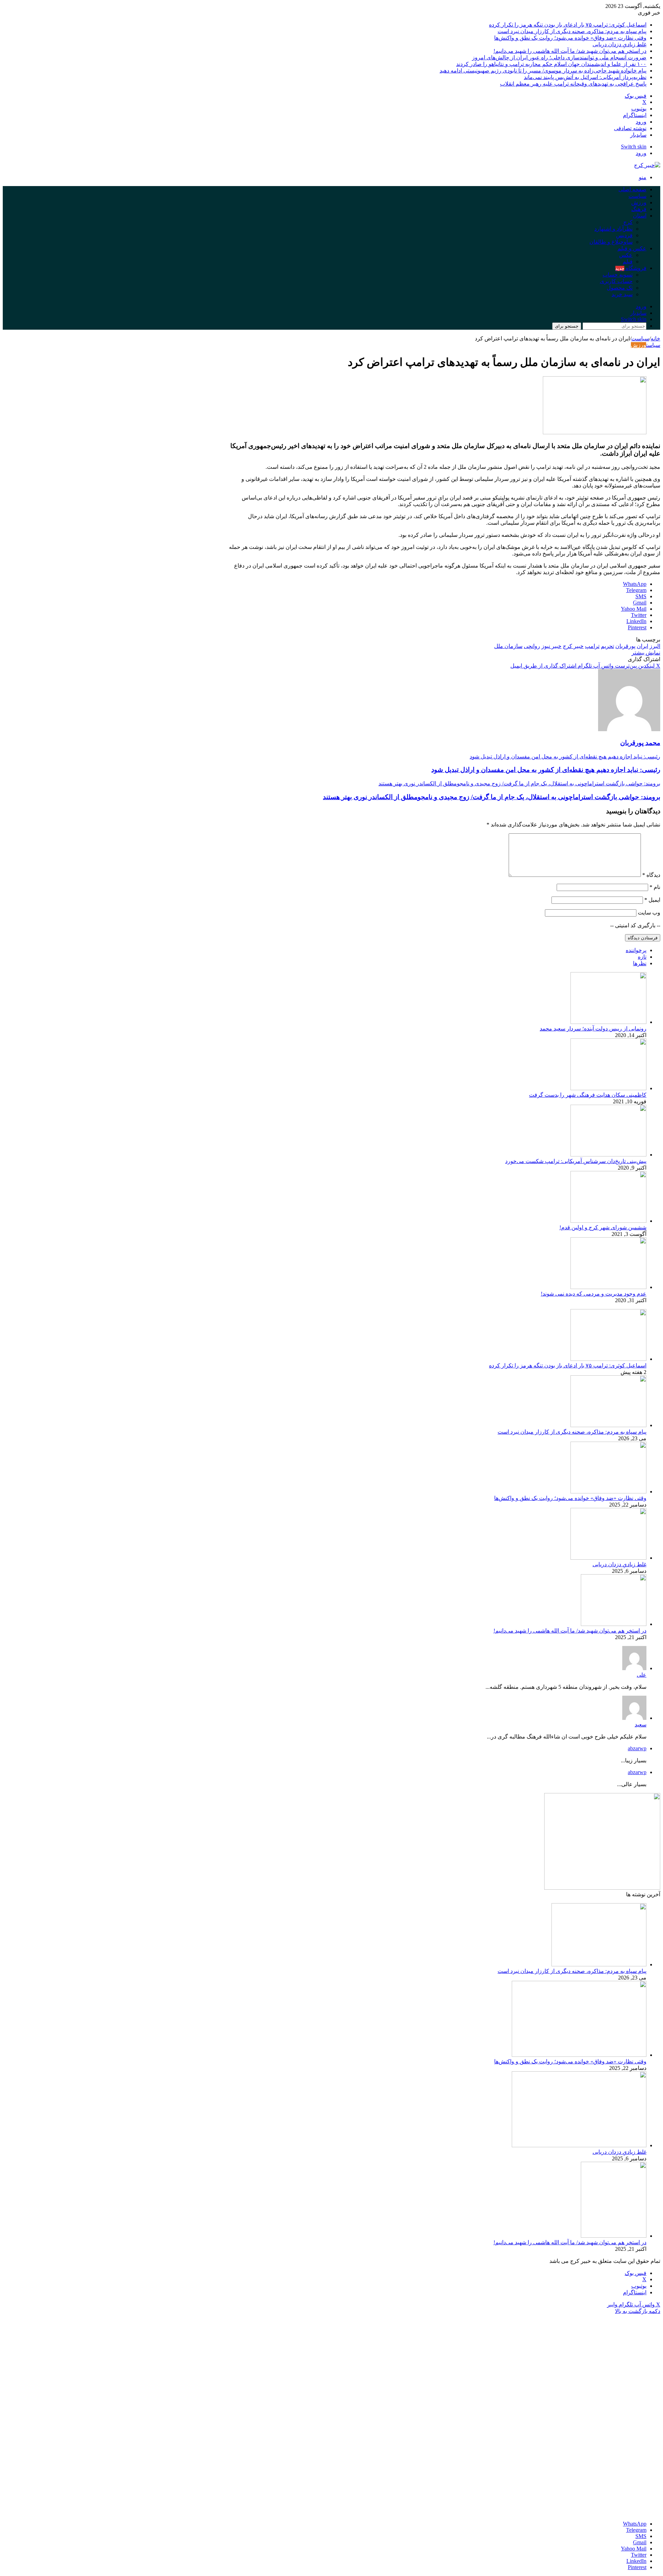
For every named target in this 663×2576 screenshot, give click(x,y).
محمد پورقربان (640, 743)
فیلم (628, 262)
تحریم (607, 646)
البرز (655, 646)
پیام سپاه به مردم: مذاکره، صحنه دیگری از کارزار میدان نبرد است (572, 31)
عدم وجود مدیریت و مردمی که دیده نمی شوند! (594, 1294)
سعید (641, 1725)
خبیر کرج (573, 646)
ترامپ (592, 646)
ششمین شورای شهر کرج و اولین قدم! (603, 1227)
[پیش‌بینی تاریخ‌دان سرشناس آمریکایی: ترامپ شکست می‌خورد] (608, 1155)
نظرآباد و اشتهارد (613, 229)
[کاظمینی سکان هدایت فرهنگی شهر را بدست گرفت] (608, 1088)
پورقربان (625, 646)
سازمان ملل (508, 646)
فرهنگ (639, 209)
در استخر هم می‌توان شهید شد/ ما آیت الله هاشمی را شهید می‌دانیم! (570, 51)
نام (655, 887)
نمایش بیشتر (646, 653)
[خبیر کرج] (647, 165)
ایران (642, 646)
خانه (655, 338)
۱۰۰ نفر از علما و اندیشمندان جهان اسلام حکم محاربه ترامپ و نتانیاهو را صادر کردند (551, 64)
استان (640, 216)
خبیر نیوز (551, 646)
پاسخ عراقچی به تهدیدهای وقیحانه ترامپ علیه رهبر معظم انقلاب (573, 84)
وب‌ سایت (649, 913)
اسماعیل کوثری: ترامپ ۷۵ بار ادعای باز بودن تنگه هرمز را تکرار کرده (568, 25)
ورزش (639, 202)
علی (642, 1675)
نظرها (640, 963)
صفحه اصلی (632, 189)
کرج (628, 222)
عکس (626, 255)
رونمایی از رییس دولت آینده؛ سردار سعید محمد (593, 1029)
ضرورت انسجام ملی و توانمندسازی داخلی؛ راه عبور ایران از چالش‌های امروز (559, 57)
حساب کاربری (616, 281)
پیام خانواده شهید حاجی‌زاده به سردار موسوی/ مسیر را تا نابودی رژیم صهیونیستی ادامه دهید (543, 71)
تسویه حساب (618, 275)
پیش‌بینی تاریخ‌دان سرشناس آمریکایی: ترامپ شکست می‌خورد (576, 1161)
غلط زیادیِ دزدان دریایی (619, 44)
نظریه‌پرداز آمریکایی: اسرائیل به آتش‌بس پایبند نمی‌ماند (585, 77)
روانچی (532, 646)
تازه (642, 957)
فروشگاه (631, 268)
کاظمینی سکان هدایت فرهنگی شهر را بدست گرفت (588, 1095)
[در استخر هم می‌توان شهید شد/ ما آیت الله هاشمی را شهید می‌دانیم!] (614, 1624)
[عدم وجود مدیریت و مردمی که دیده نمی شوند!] (608, 1287)
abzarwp (637, 1748)
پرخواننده (636, 950)
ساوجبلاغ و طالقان (611, 242)
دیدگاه (651, 875)
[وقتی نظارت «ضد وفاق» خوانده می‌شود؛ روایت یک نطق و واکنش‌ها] (608, 1492)
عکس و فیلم (632, 248)
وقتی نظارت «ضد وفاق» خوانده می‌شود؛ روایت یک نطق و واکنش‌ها (570, 38)
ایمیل (652, 900)
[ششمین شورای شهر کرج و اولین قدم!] (608, 1221)
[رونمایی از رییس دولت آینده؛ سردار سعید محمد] (608, 1022)
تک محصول (620, 288)
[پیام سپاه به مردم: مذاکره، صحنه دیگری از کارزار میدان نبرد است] (608, 1425)
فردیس (624, 235)
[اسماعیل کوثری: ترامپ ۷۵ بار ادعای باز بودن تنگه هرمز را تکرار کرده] (608, 1359)
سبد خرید (622, 294)
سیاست (637, 196)
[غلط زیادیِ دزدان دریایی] (608, 1558)
